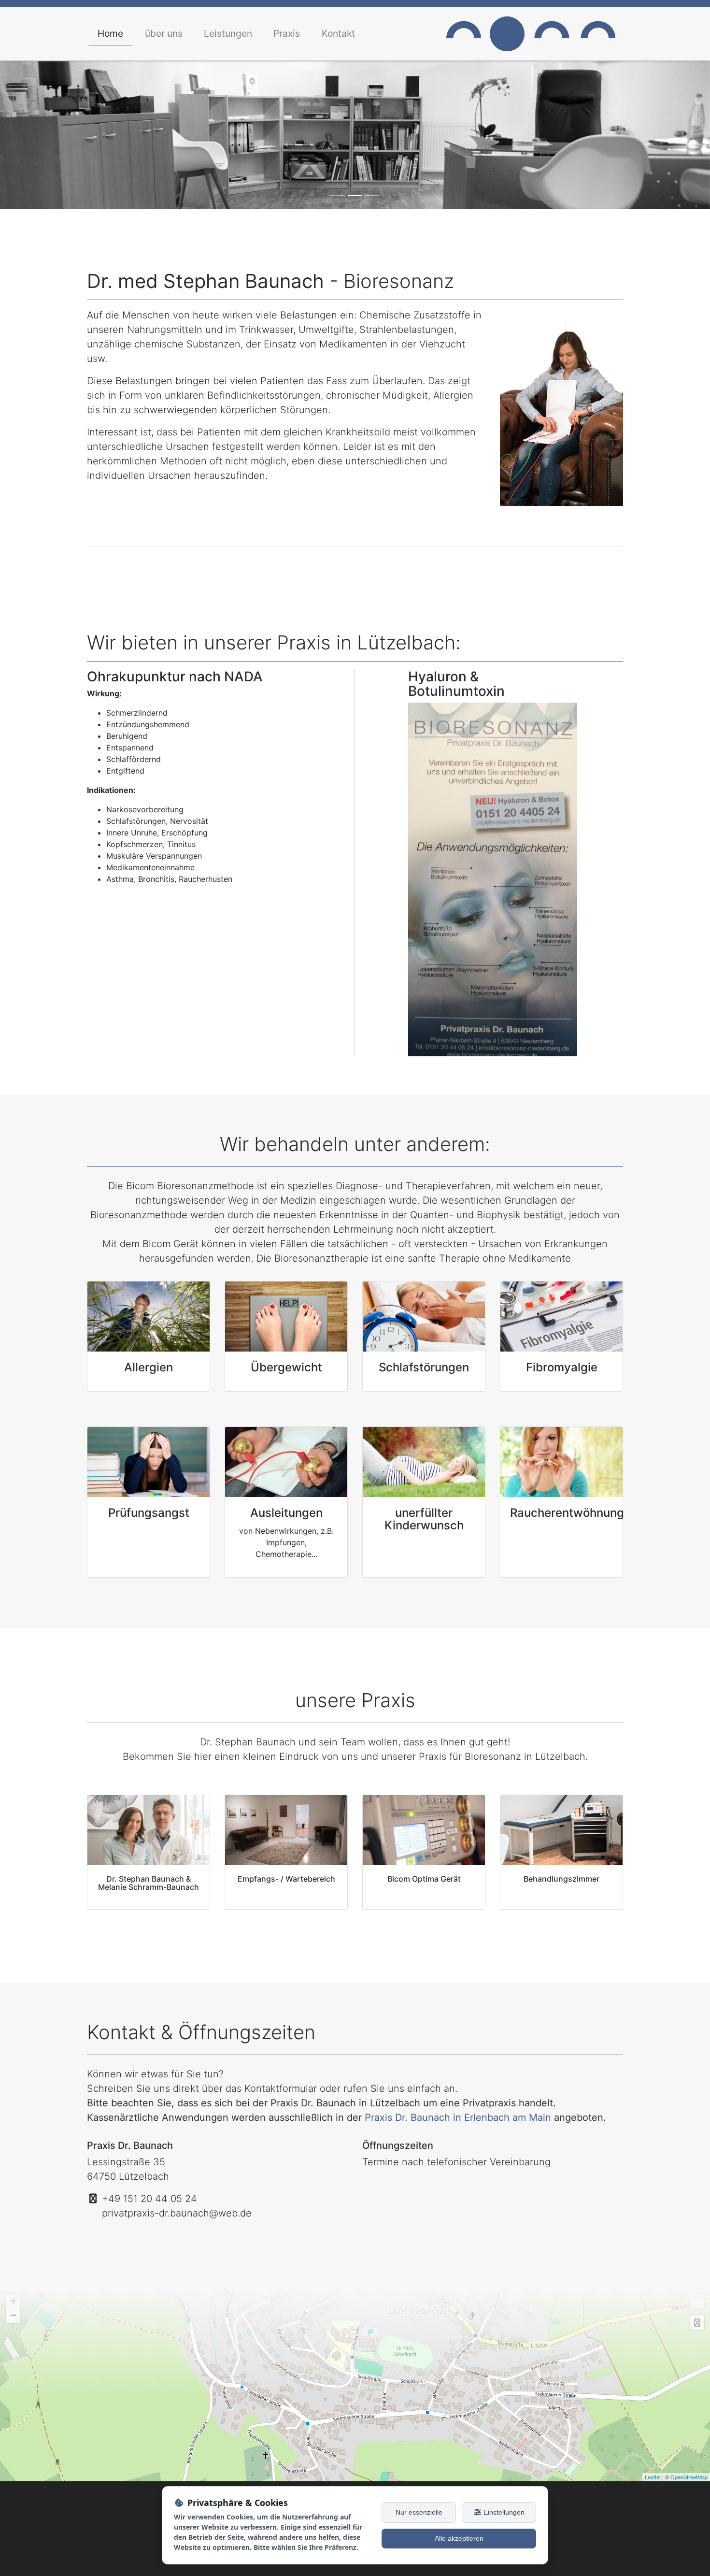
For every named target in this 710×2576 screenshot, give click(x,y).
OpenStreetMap (689, 2477)
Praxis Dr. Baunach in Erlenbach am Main (458, 2117)
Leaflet (653, 2477)
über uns (164, 33)
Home (110, 33)
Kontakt (338, 33)
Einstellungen (503, 2512)
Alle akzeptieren (459, 2538)
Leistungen (228, 33)
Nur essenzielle (419, 2512)
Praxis (287, 33)
